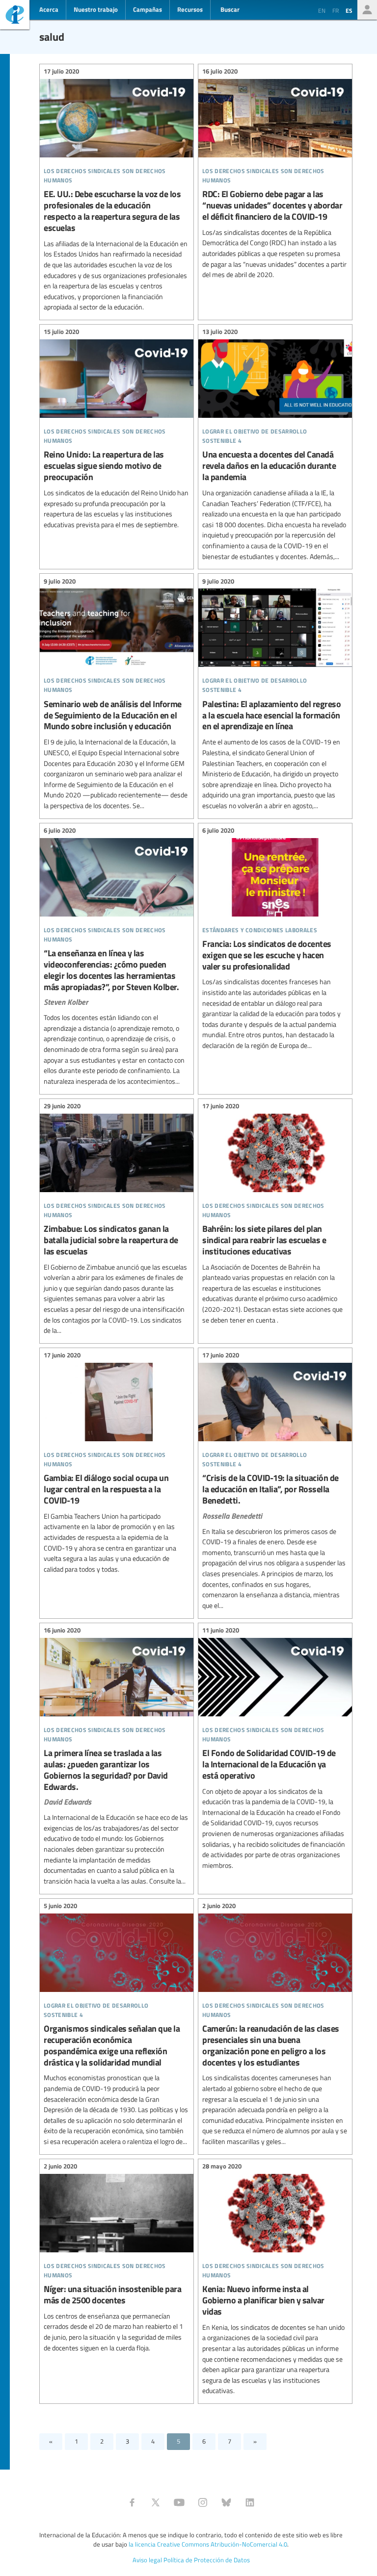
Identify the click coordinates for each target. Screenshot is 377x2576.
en (322, 10)
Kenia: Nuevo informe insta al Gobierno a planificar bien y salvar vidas (275, 2280)
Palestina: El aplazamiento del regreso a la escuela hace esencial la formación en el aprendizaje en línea (275, 695)
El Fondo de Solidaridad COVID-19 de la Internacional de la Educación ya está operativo (275, 1749)
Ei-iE (15, 16)
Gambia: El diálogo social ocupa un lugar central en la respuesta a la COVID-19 (117, 1464)
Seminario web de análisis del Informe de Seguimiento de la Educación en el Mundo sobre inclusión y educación (117, 695)
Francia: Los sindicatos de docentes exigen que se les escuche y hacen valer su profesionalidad (275, 940)
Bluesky (226, 2502)
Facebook (132, 2502)
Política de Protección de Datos (207, 2560)
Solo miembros (367, 10)
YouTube (179, 2502)
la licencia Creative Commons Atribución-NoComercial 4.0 (208, 2544)
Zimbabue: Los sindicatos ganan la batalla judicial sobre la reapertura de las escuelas (117, 1220)
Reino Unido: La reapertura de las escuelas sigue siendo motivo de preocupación (117, 430)
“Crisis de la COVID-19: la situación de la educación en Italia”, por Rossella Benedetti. (275, 1482)
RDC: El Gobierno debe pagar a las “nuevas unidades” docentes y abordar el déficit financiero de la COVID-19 (275, 175)
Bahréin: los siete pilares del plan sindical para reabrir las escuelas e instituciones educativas (275, 1215)
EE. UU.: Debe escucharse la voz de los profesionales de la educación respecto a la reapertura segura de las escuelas (117, 191)
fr (336, 10)
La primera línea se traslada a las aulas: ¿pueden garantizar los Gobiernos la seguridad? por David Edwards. (117, 1757)
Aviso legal (147, 2560)
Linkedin (250, 2502)
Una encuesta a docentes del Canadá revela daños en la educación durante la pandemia (275, 446)
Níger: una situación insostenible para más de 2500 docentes (117, 2259)
